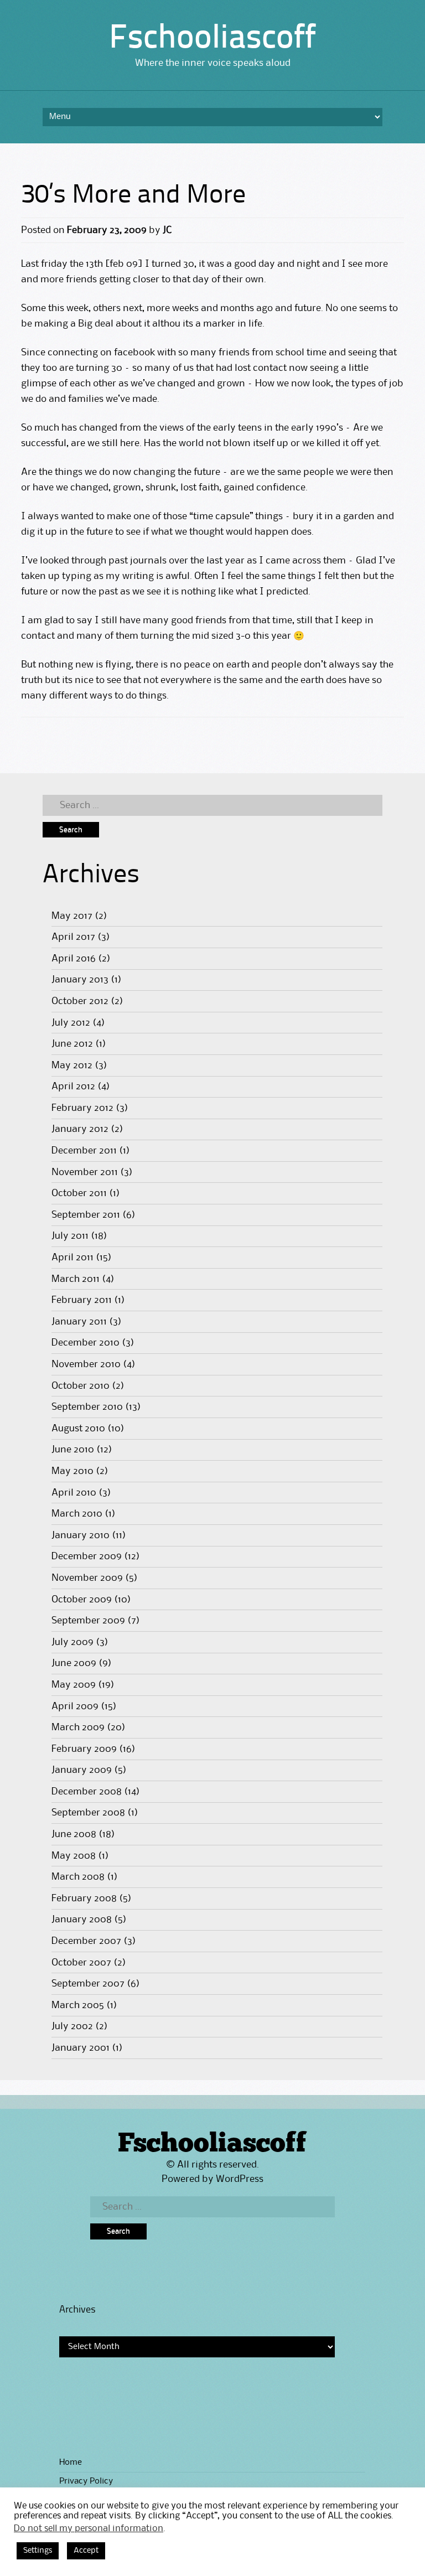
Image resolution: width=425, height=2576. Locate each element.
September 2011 (86, 1215)
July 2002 (72, 2026)
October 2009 (82, 1600)
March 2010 (77, 1514)
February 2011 (82, 1300)
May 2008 (74, 1856)
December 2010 (85, 1343)
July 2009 (72, 1642)
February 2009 (84, 1749)
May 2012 (72, 1065)
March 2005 (78, 2005)
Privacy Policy (86, 2481)
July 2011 (70, 1236)
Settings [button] (38, 2551)
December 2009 (87, 1556)
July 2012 (71, 1023)
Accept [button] (86, 2551)
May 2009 (74, 1685)
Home (71, 2463)
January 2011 (79, 1322)
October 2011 (79, 1193)
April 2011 (72, 1258)
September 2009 (88, 1621)
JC (167, 230)
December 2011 (84, 1151)
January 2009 (82, 1770)
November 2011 (85, 1172)
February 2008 (84, 1899)
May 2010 (72, 1471)
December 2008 (87, 1792)
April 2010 (74, 1493)
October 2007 (81, 1963)
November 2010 (86, 1364)
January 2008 (82, 1920)
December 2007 (86, 1941)
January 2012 (80, 1129)
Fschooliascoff (212, 39)
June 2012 (72, 1044)
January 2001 (81, 2048)
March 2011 (76, 1279)
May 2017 (72, 916)
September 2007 (88, 1984)
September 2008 (88, 1813)
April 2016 (74, 959)
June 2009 (74, 1663)
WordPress (240, 2179)
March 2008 (78, 1877)
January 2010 (81, 1535)
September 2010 (87, 1407)
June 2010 (73, 1450)
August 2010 (78, 1429)
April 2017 (73, 937)
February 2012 (82, 1108)
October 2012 (80, 1001)
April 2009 (75, 1706)
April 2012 (73, 1087)
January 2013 (80, 980)
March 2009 (78, 1727)
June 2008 (74, 1834)
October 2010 (81, 1386)
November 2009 (87, 1578)
